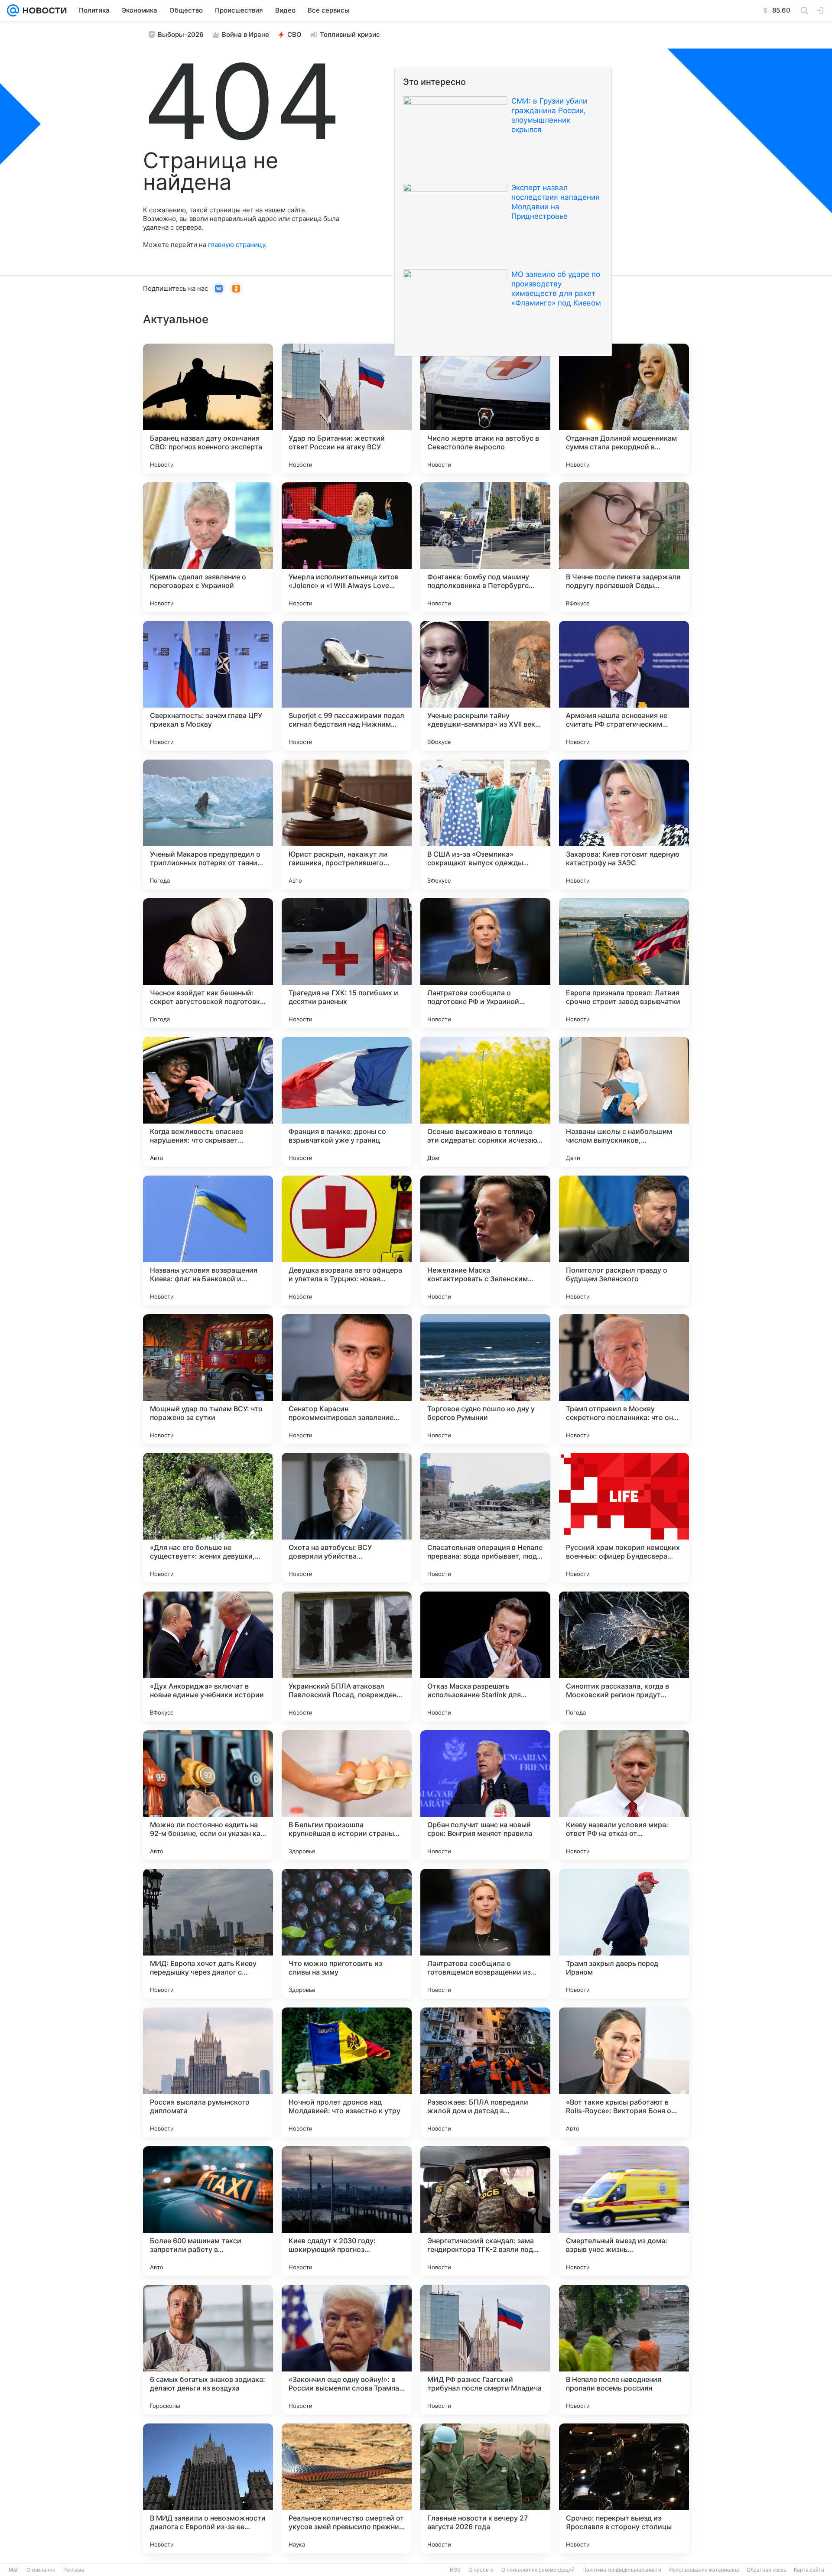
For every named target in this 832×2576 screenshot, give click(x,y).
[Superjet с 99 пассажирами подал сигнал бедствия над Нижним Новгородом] (347, 686)
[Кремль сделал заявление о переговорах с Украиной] (208, 547)
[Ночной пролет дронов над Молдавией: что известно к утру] (347, 2072)
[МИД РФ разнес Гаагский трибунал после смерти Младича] (485, 2350)
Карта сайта (809, 2570)
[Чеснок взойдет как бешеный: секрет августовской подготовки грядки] (208, 963)
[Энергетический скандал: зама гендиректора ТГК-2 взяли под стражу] (485, 2211)
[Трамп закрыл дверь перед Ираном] (624, 1934)
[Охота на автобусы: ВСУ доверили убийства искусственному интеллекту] (347, 1518)
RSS (455, 2570)
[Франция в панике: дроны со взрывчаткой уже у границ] (347, 1102)
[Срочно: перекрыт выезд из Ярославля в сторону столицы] (624, 2488)
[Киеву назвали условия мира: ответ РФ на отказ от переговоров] (624, 1795)
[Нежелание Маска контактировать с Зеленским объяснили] (485, 1241)
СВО (294, 34)
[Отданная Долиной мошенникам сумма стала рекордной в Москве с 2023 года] (624, 409)
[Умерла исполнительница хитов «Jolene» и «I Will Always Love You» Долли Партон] (347, 547)
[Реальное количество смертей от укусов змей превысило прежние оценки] (347, 2488)
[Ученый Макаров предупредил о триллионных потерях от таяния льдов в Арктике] (208, 825)
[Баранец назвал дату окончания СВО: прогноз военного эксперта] (208, 409)
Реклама (74, 2570)
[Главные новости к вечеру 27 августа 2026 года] (485, 2488)
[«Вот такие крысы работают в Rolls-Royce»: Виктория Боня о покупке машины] (624, 2072)
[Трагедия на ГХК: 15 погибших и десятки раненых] (347, 963)
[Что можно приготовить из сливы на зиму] (347, 1934)
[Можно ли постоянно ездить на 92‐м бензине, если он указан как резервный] (208, 1795)
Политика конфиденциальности (622, 2570)
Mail (14, 2570)
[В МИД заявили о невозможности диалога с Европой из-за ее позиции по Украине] (208, 2488)
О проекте (481, 2570)
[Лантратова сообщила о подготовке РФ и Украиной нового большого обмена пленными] (485, 963)
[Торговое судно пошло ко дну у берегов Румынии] (485, 1379)
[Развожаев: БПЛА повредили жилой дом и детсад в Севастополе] (485, 2072)
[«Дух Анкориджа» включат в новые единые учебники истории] (208, 1657)
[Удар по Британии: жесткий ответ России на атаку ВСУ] (347, 409)
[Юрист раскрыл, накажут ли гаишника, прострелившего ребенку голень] (347, 825)
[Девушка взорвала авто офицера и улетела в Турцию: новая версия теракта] (347, 1241)
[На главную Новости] (43, 10)
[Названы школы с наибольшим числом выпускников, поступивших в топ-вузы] (624, 1102)
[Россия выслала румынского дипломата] (208, 2072)
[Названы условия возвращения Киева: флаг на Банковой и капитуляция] (208, 1241)
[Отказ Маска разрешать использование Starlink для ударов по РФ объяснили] (485, 1657)
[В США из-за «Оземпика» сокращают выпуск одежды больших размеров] (485, 825)
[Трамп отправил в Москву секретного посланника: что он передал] (624, 1379)
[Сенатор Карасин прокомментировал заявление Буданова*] (347, 1379)
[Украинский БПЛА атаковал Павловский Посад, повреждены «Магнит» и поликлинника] (347, 1657)
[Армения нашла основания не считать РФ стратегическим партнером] (624, 686)
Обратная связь (766, 2570)
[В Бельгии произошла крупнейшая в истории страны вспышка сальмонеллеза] (347, 1795)
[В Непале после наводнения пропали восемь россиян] (624, 2350)
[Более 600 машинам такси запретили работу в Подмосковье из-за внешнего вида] (208, 2211)
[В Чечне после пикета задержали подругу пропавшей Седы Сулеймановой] (624, 547)
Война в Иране (245, 34)
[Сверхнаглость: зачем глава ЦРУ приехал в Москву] (208, 686)
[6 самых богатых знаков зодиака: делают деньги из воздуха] (208, 2350)
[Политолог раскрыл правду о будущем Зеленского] (624, 1241)
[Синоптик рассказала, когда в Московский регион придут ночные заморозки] (624, 1657)
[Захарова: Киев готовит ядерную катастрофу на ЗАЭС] (624, 825)
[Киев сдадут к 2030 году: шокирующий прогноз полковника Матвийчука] (347, 2211)
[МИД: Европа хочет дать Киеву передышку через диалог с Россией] (208, 1934)
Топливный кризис (350, 34)
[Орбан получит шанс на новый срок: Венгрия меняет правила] (485, 1795)
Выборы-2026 (181, 34)
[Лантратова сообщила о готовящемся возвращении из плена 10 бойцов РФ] (485, 1934)
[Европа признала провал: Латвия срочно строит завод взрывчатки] (624, 963)
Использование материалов (704, 2570)
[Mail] (13, 10)
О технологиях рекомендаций (538, 2570)
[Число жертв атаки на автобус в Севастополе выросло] (485, 409)
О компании (41, 2570)
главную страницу (237, 245)
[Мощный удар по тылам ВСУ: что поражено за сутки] (208, 1379)
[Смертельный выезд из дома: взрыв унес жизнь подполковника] (624, 2211)
